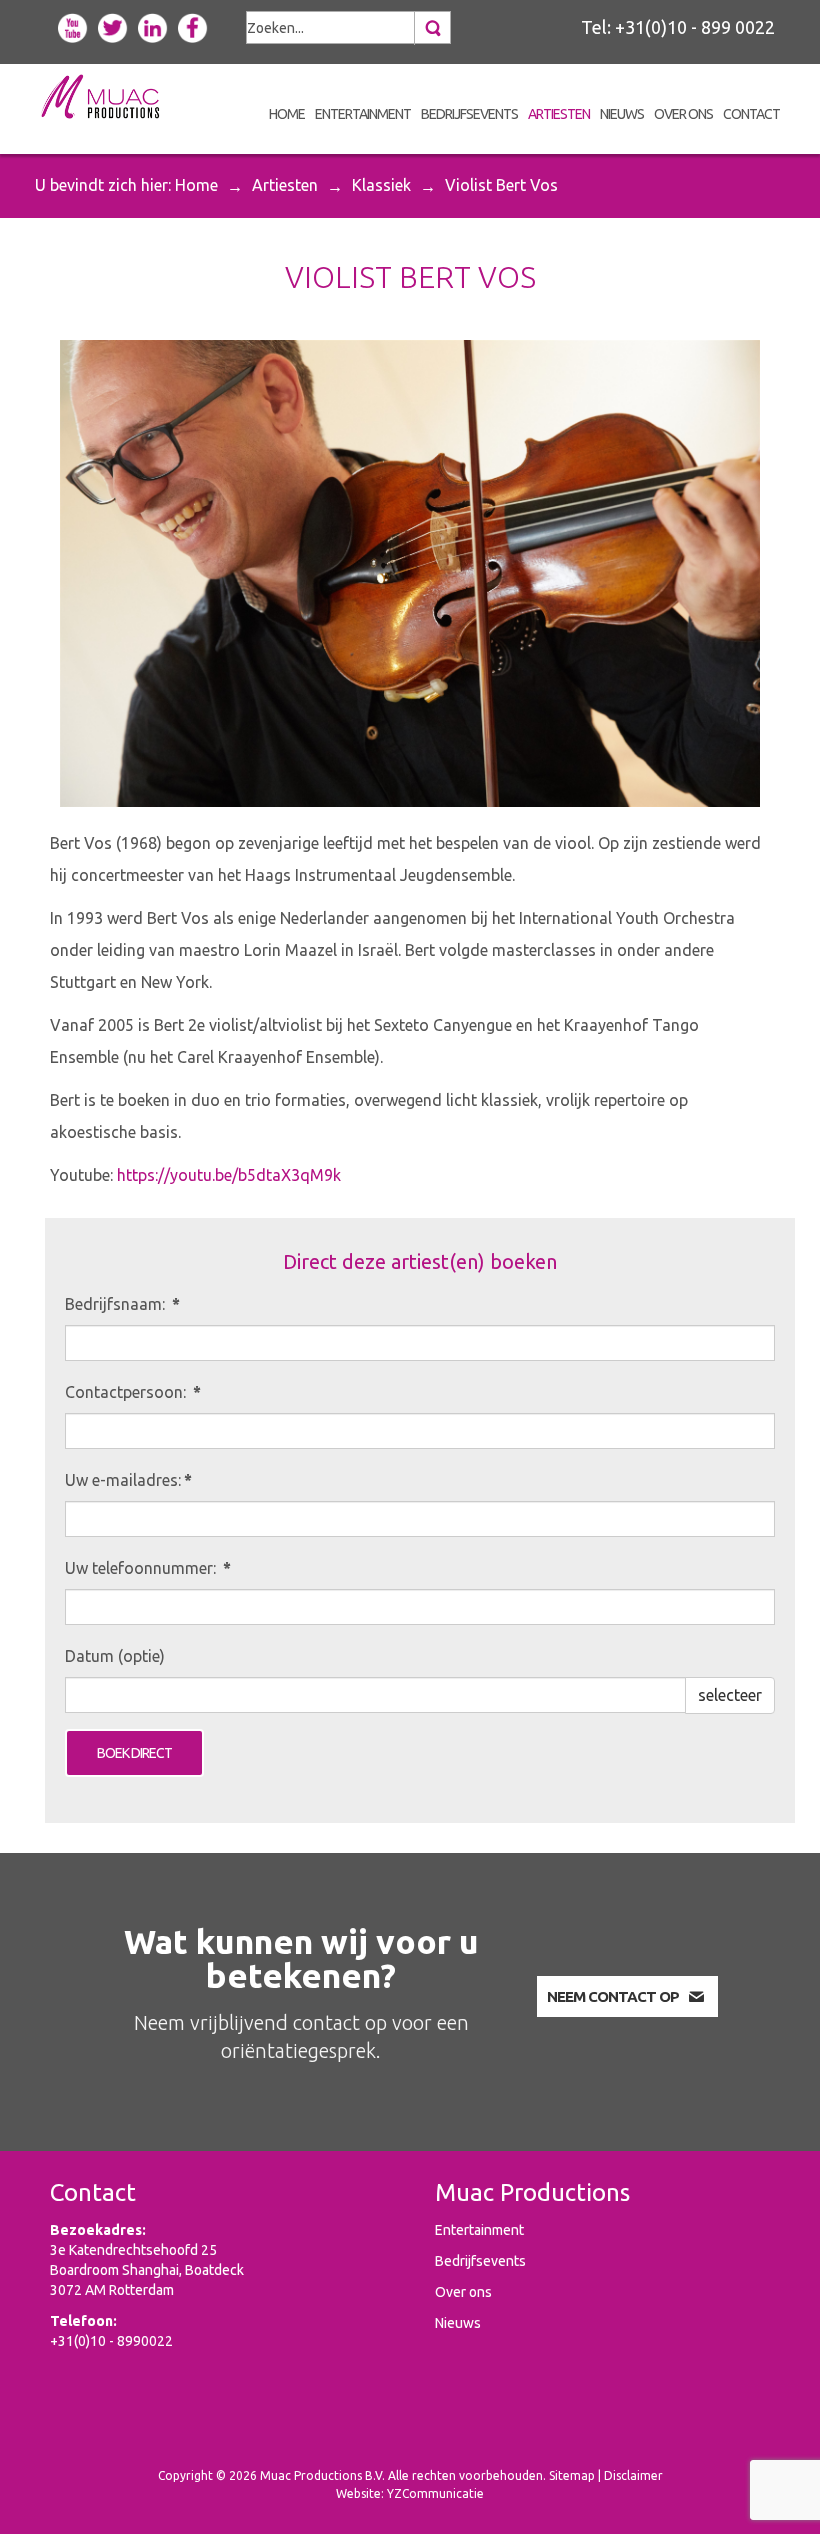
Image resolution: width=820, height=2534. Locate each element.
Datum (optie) (115, 1656)
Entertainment (479, 2230)
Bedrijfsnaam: (122, 1304)
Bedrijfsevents (480, 2261)
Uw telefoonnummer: (148, 1568)
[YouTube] (73, 26)
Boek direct (134, 1753)
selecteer (730, 1695)
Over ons (463, 2292)
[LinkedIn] (153, 26)
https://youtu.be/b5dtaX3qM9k (229, 1175)
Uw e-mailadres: (128, 1480)
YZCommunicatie (435, 2493)
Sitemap (572, 2475)
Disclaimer (633, 2475)
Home (196, 185)
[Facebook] (193, 26)
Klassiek (381, 185)
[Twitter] (113, 26)
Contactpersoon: (133, 1392)
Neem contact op (613, 1996)
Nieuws (458, 2323)
